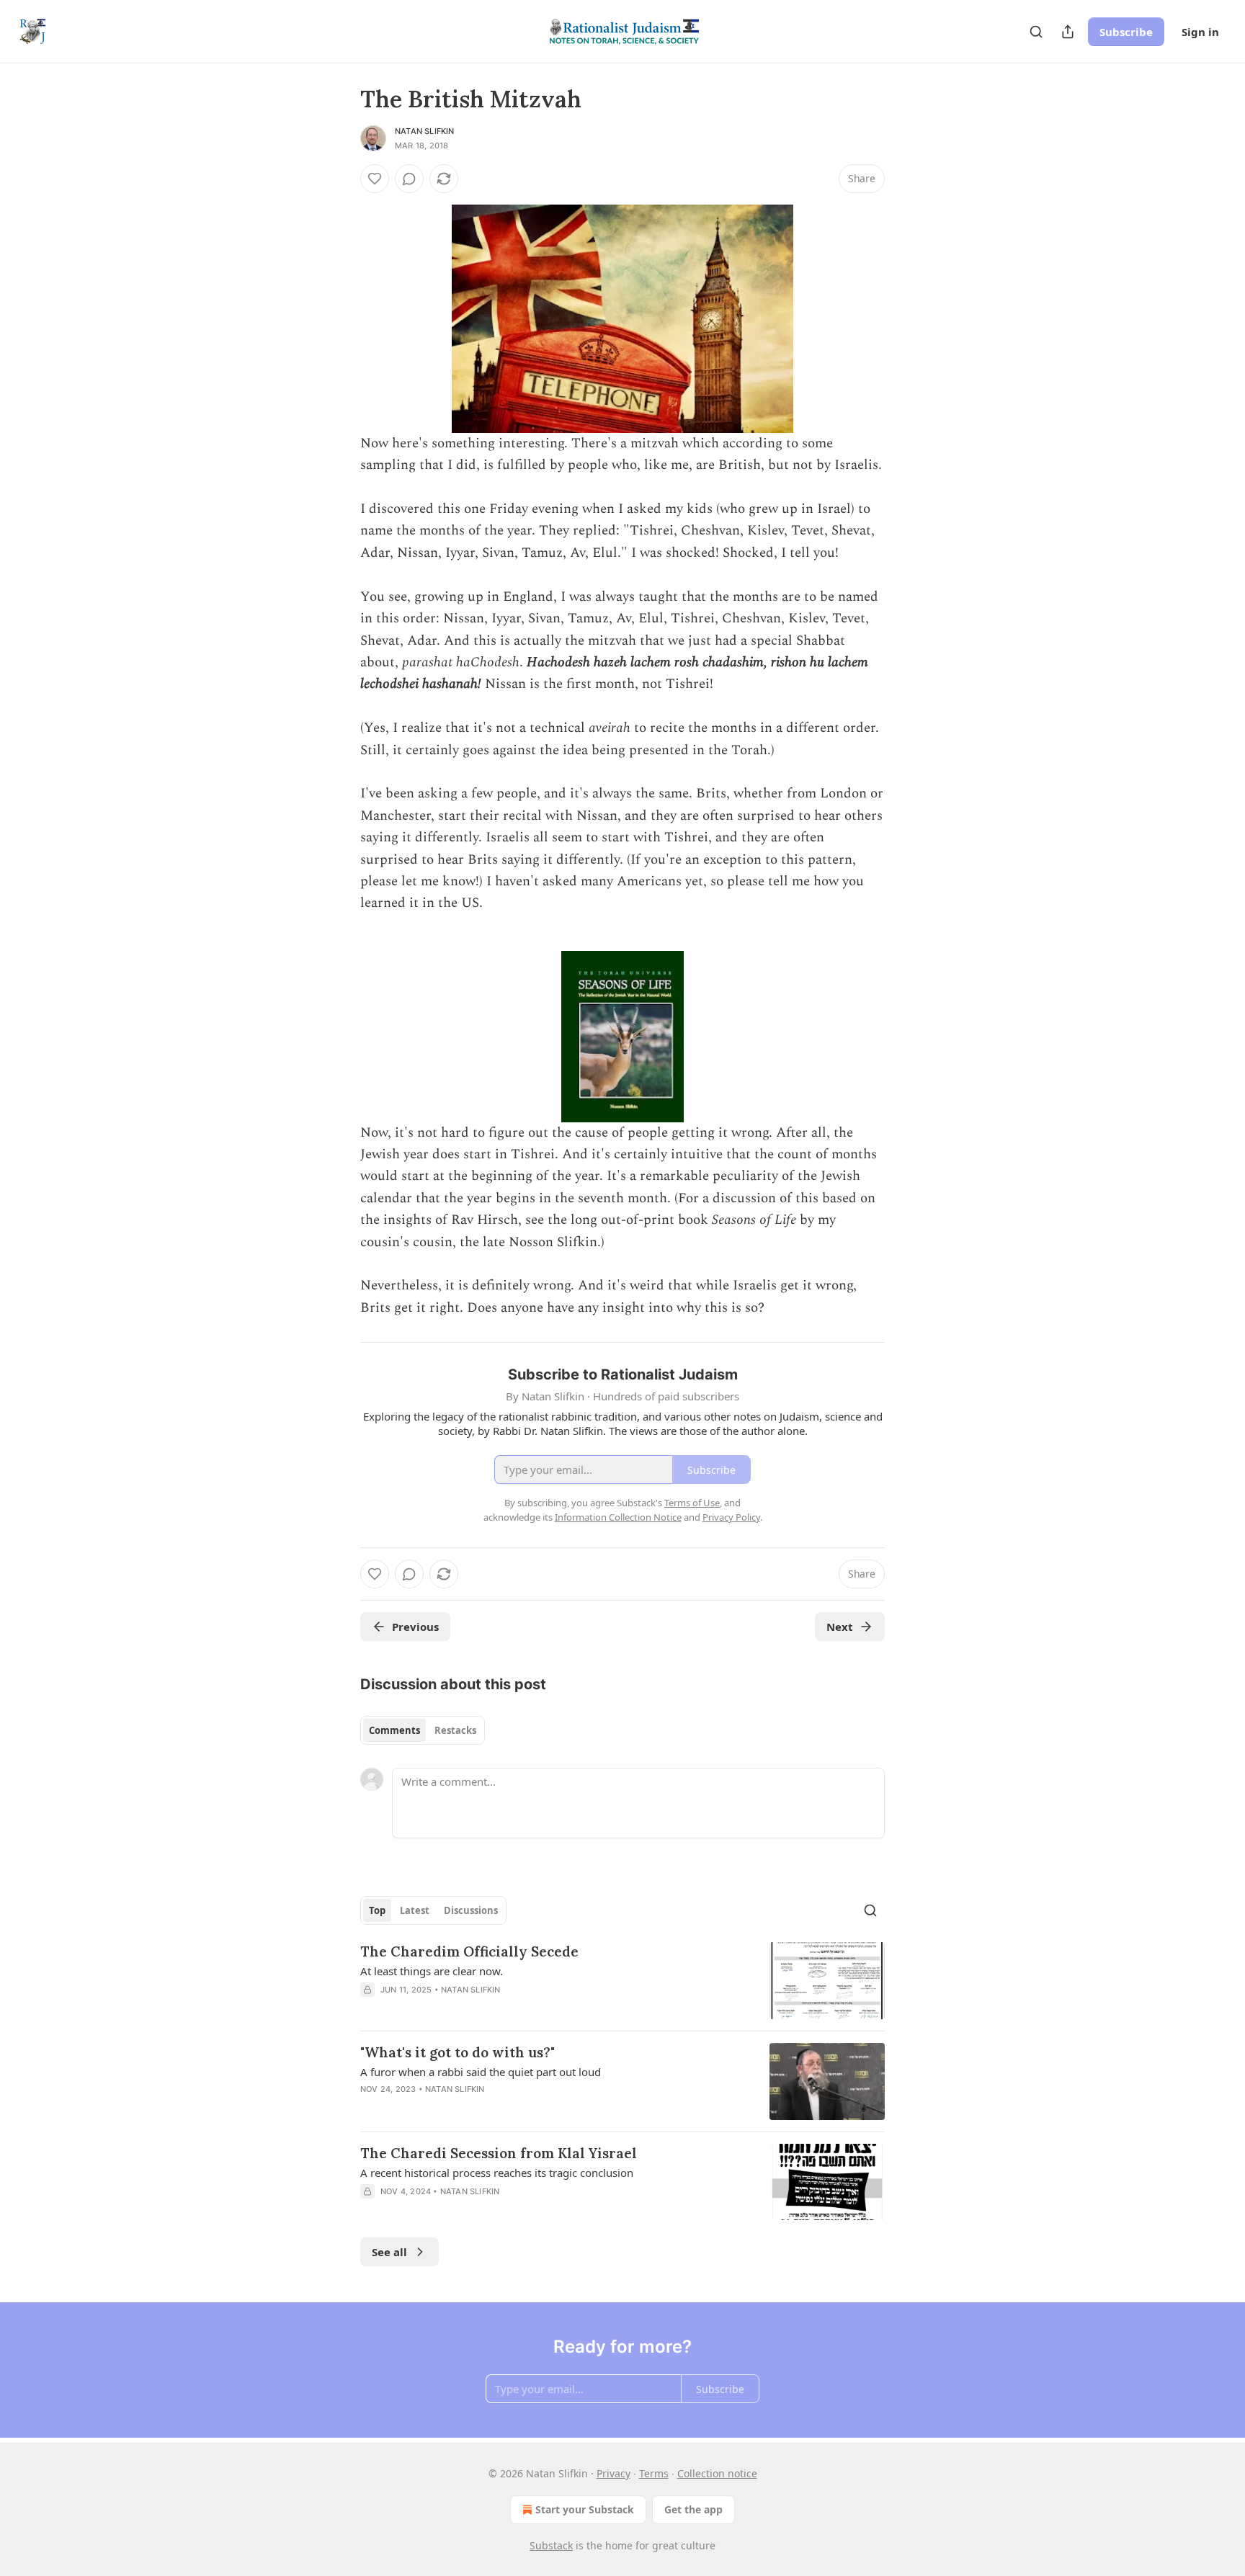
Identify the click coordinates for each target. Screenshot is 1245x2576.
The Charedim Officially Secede (469, 1951)
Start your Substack (585, 2509)
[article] (622, 1981)
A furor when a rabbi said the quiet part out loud (481, 2072)
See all (389, 2252)
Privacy (613, 2473)
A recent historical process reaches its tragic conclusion (497, 2173)
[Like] (375, 179)
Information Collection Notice (618, 1517)
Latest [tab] (415, 1910)
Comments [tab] (394, 1730)
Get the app (693, 2509)
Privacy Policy (731, 1517)
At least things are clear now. (432, 1971)
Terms (654, 2473)
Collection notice (717, 2473)
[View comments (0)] (409, 179)
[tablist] (423, 1730)
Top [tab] (377, 1910)
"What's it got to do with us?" (458, 2052)
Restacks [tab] (455, 1730)
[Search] (1036, 32)
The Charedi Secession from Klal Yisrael (499, 2153)
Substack (551, 2545)
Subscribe (1126, 32)
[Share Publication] (1068, 32)
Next (840, 1627)
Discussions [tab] (471, 1910)
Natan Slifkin (425, 131)
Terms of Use (692, 1503)
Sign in (1200, 32)
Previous (415, 1627)
